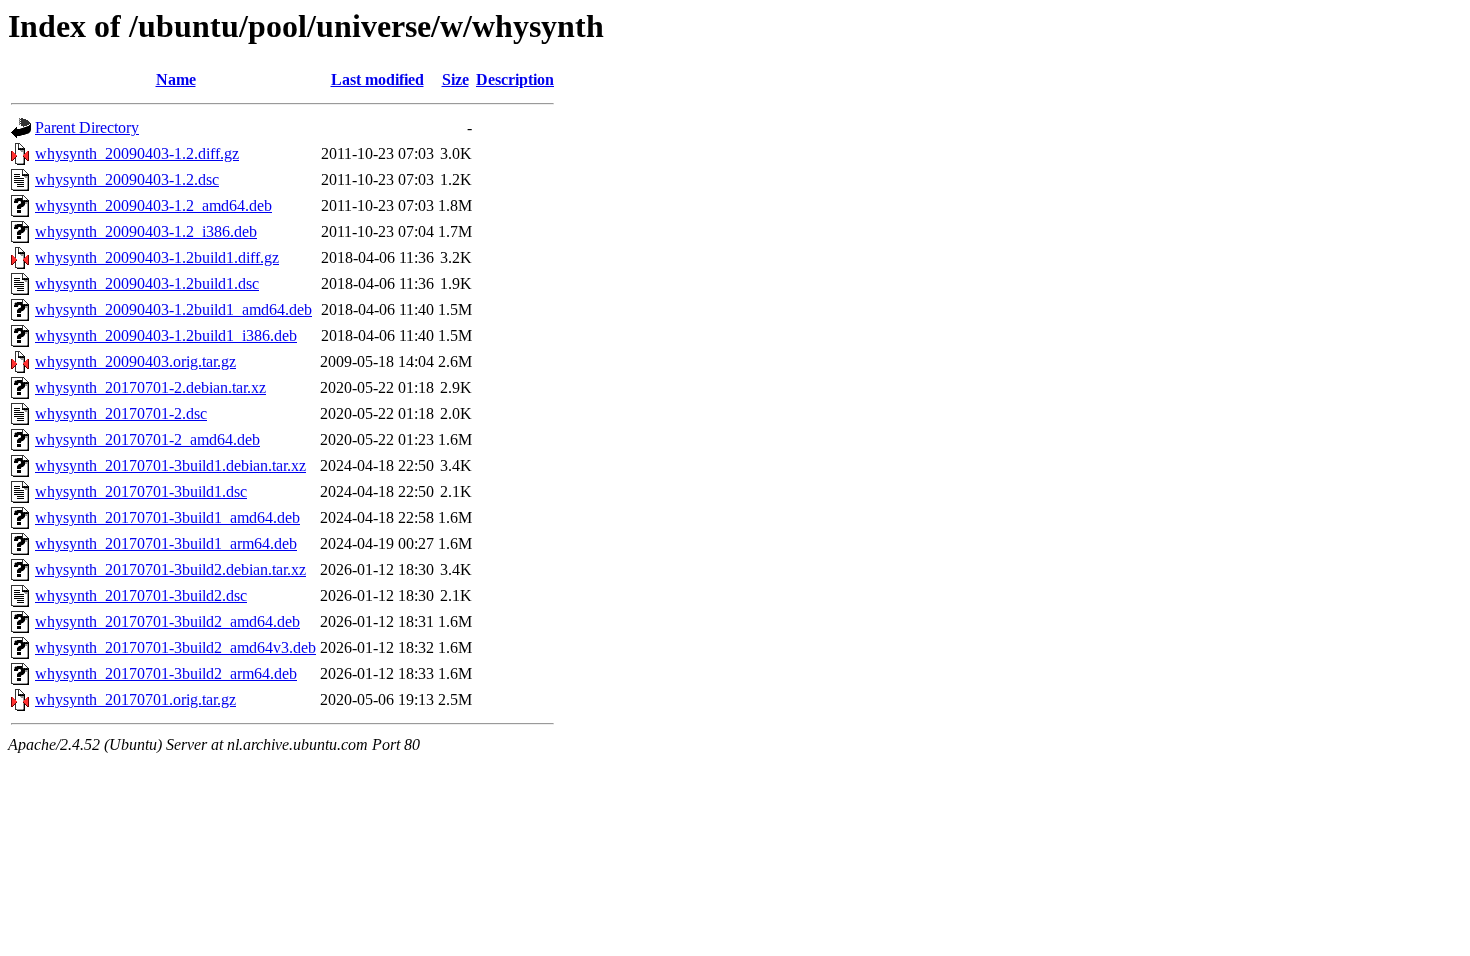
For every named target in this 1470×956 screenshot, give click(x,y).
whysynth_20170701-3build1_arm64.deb (166, 543)
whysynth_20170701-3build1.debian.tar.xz (170, 465)
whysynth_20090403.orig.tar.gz (135, 361)
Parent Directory (87, 127)
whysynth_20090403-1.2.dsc (127, 179)
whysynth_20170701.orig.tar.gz (135, 699)
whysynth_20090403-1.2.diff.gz (137, 153)
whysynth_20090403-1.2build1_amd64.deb (173, 309)
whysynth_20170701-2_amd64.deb (147, 439)
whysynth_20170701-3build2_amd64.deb (167, 621)
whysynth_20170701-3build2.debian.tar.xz (170, 569)
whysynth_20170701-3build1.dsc (141, 491)
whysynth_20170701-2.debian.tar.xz (150, 387)
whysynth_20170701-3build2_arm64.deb (166, 673)
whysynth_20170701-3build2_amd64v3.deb (175, 647)
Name (176, 79)
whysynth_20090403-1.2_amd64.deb (153, 205)
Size (455, 79)
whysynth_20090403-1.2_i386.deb (146, 231)
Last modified (377, 79)
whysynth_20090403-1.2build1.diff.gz (157, 257)
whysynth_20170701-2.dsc (121, 413)
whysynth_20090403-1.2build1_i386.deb (166, 335)
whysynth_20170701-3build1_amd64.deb (167, 517)
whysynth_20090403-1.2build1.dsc (147, 283)
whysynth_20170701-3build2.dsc (141, 595)
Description (515, 79)
